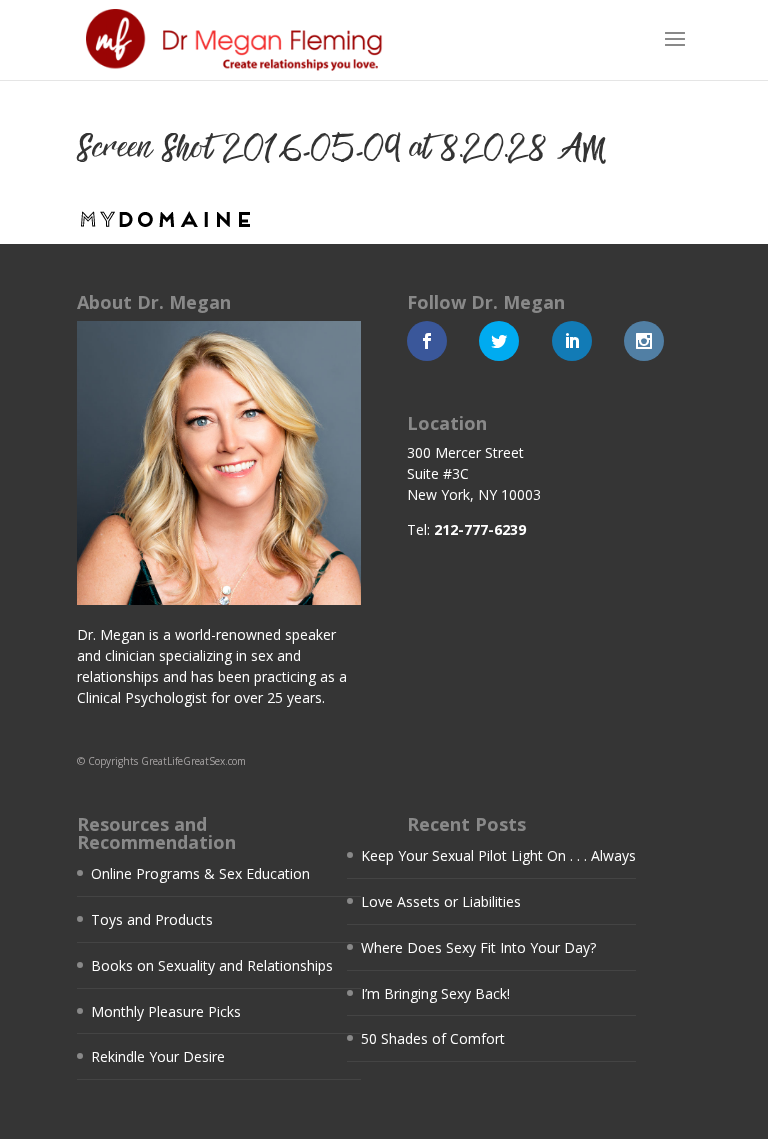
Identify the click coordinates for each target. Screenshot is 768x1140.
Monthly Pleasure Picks (166, 1011)
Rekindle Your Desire (158, 1056)
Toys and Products (152, 919)
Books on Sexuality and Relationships (212, 965)
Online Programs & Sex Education (200, 873)
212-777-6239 (480, 529)
